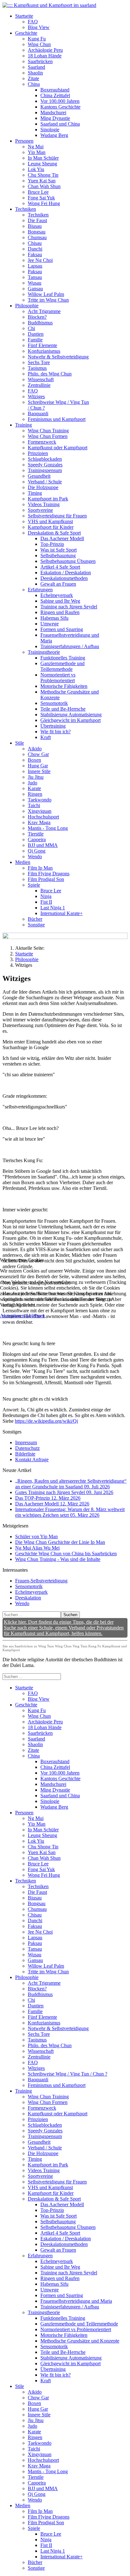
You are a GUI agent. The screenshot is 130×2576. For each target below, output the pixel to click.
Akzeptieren (12, 1316)
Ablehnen (35, 1316)
